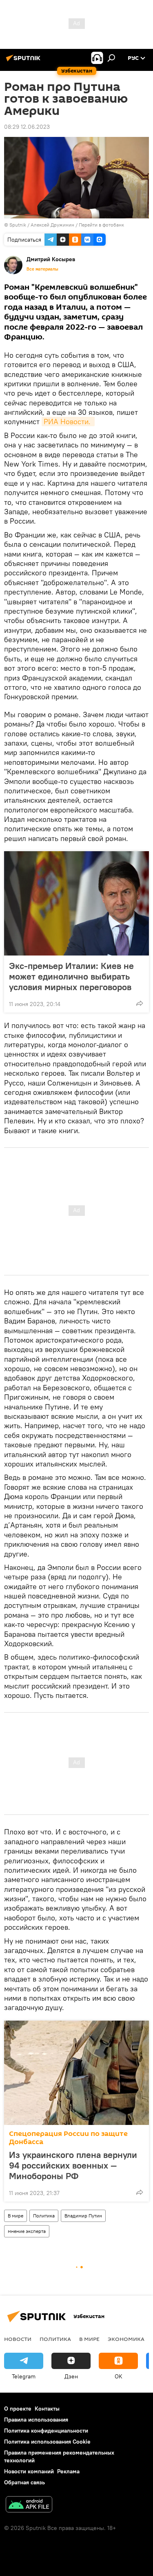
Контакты (47, 2409)
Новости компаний (29, 2471)
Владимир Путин (83, 2216)
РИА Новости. (68, 422)
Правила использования (36, 2420)
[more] (140, 1003)
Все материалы (42, 269)
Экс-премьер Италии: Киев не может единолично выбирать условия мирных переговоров (71, 976)
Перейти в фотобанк (101, 225)
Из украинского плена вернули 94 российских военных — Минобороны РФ (73, 2165)
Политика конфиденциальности (46, 2431)
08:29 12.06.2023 (27, 127)
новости (18, 2339)
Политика (44, 2216)
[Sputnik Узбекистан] (24, 61)
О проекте (18, 2409)
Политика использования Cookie (47, 2442)
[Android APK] (29, 2505)
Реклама (68, 2471)
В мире (16, 2216)
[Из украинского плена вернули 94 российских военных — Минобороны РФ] (76, 2073)
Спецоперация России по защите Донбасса (68, 2138)
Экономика (126, 2339)
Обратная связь (24, 2482)
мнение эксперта (27, 2231)
